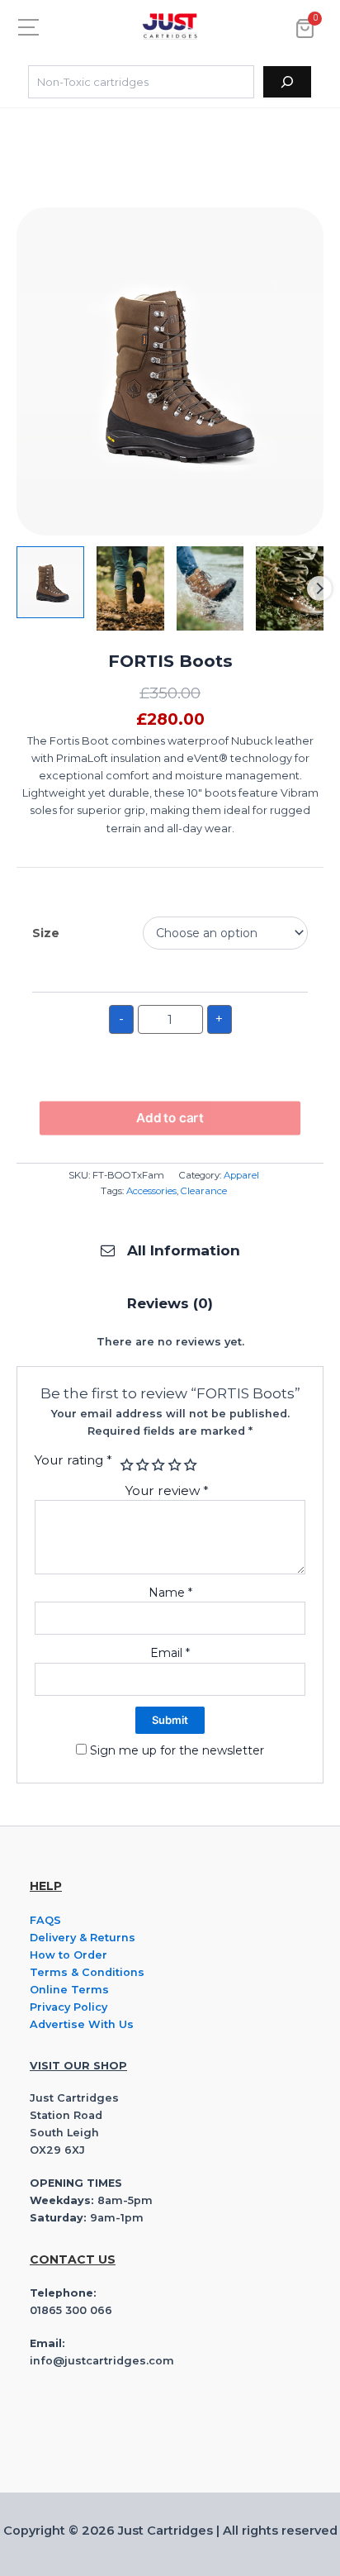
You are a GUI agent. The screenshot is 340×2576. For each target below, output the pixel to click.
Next (319, 588)
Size (46, 933)
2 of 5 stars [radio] (141, 1465)
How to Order (68, 1955)
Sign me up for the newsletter (175, 1750)
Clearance (204, 1191)
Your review (167, 1490)
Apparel (241, 1175)
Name (170, 1593)
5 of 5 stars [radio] (189, 1465)
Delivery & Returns (83, 1938)
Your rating (73, 1460)
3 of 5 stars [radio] (157, 1465)
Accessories (151, 1191)
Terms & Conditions (87, 1972)
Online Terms (69, 1990)
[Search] (287, 82)
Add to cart (170, 1117)
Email (170, 1653)
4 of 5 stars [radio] (173, 1465)
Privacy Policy (68, 2007)
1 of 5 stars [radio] (125, 1465)
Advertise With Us (82, 2024)
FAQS (45, 1920)
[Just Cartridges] (170, 26)
